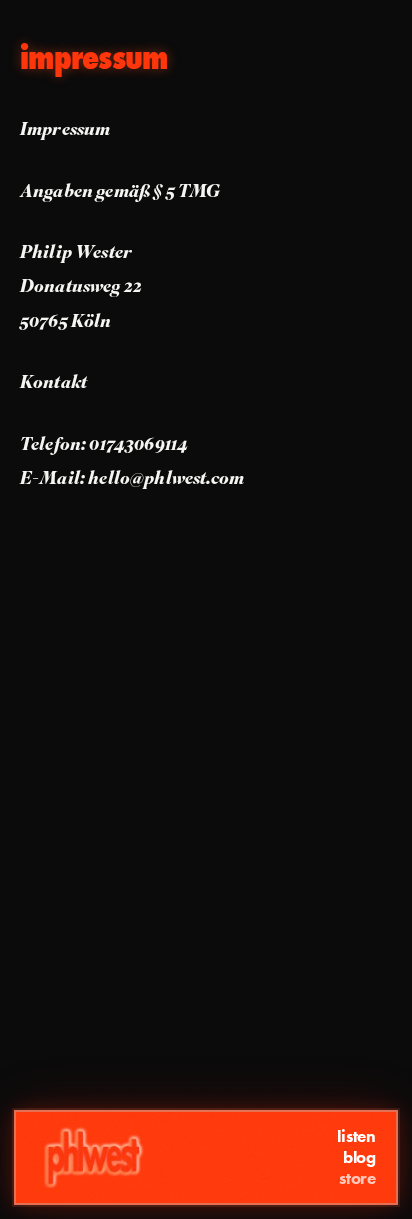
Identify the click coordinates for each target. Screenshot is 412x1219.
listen (356, 1136)
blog (359, 1157)
